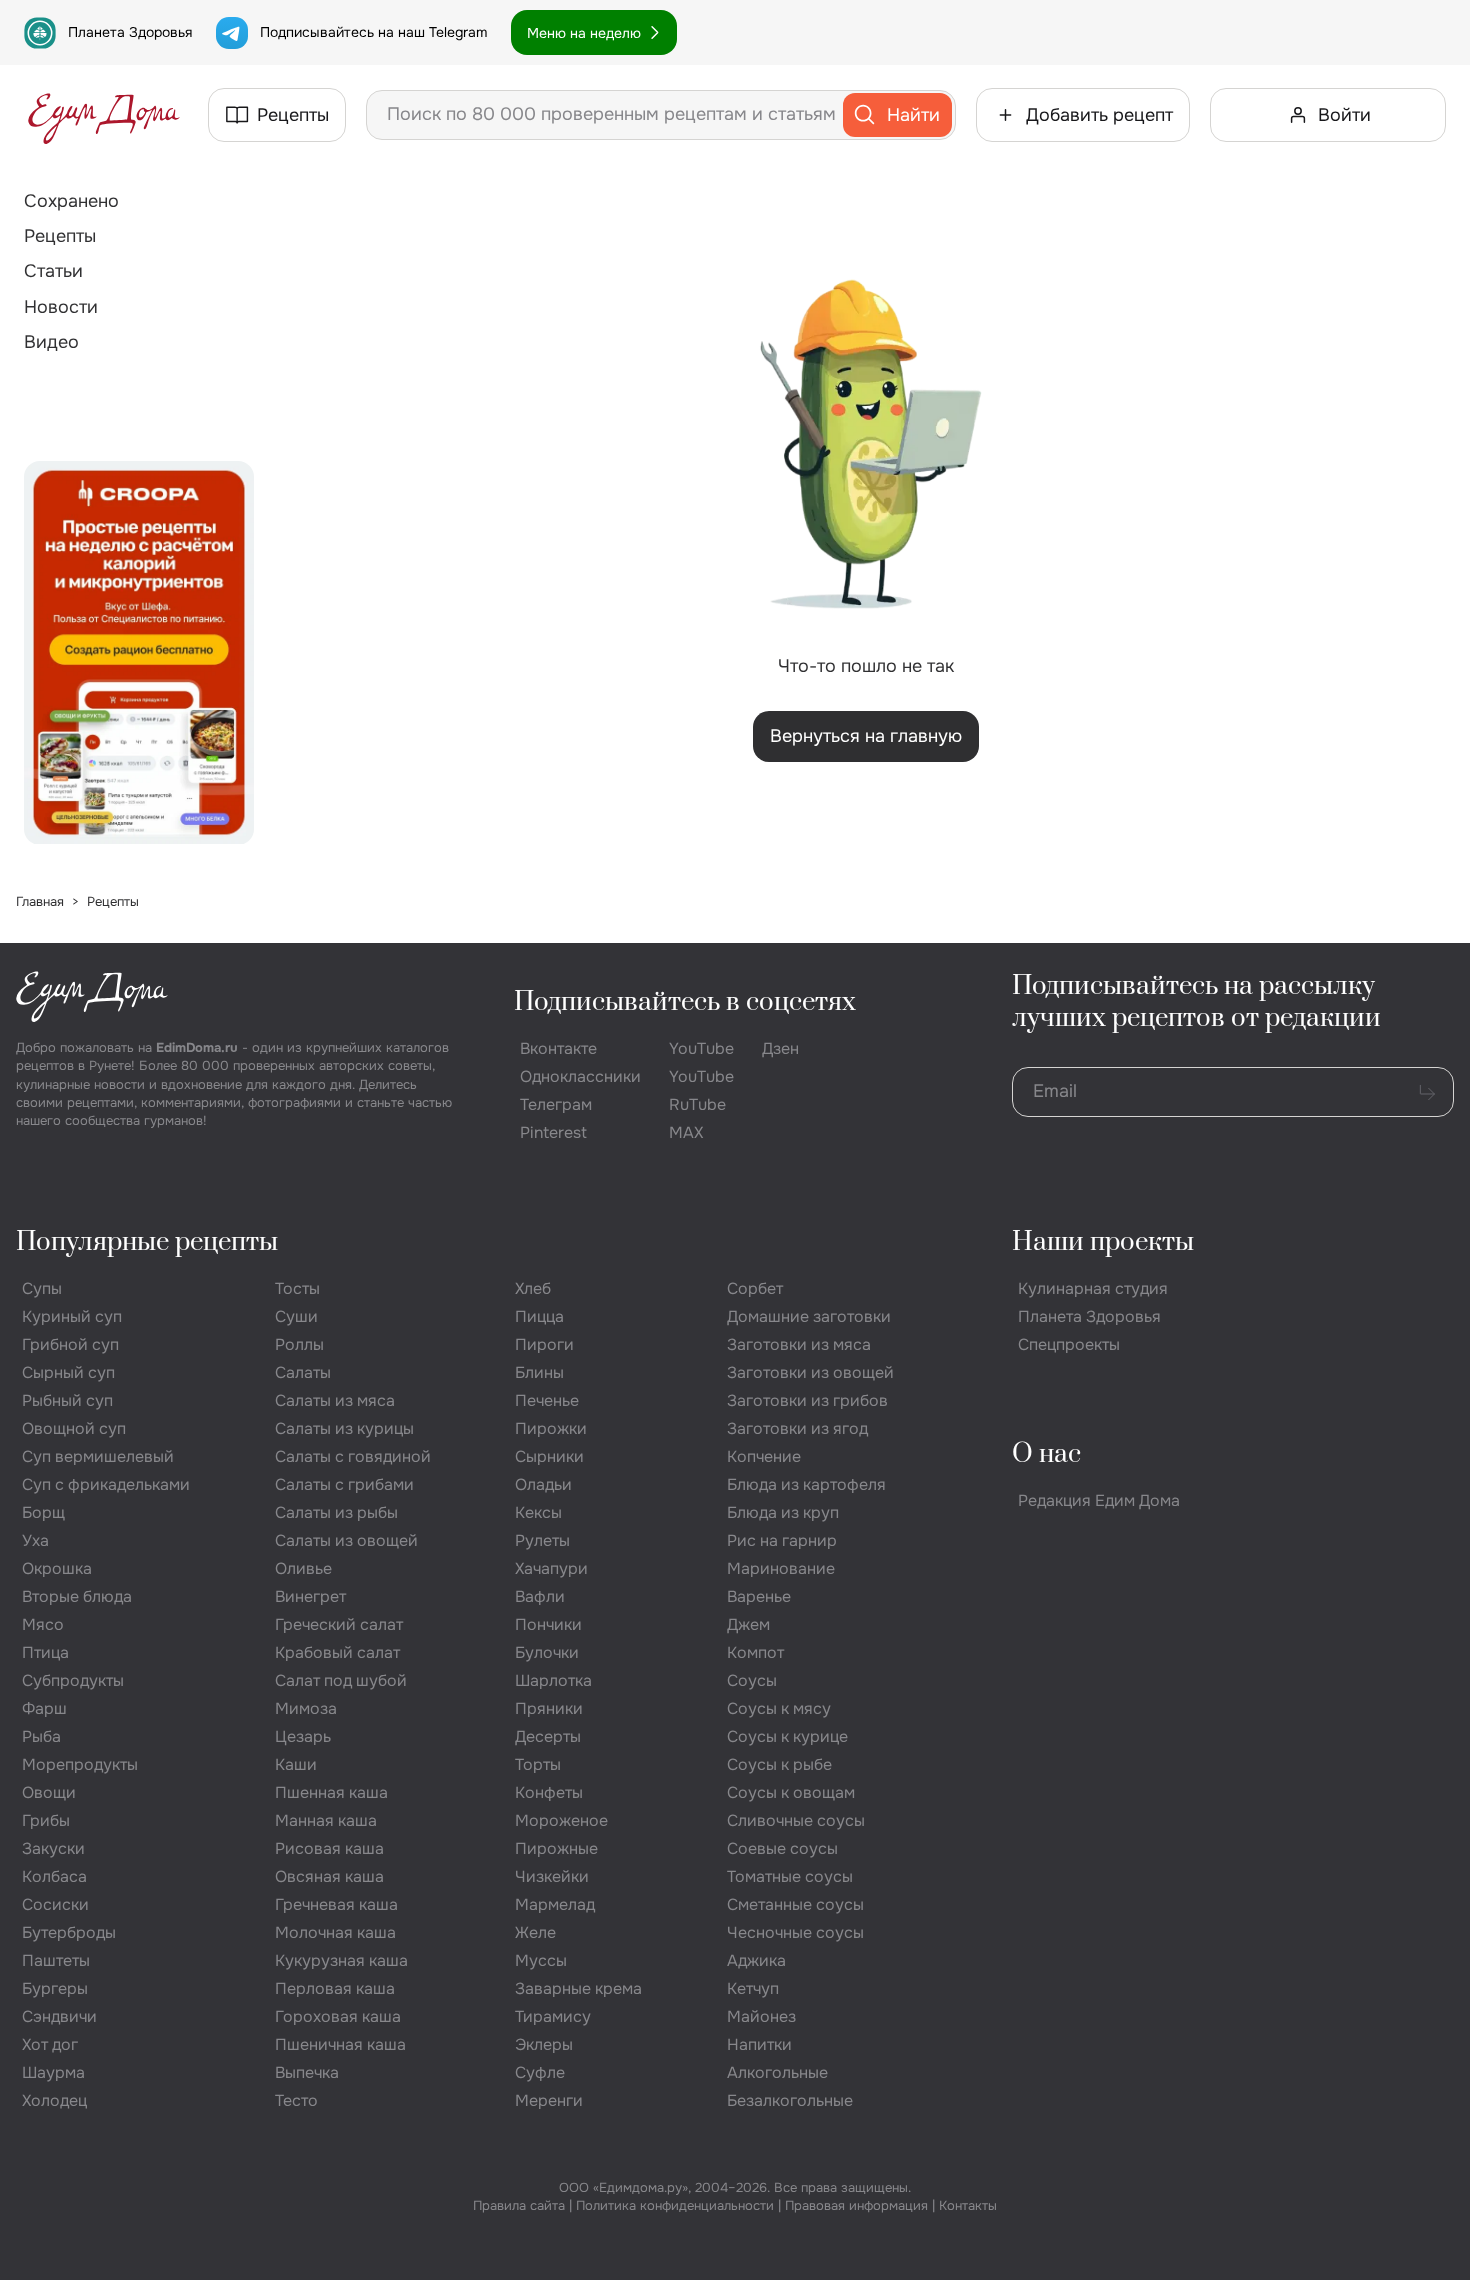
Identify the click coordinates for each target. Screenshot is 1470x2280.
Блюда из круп (783, 1512)
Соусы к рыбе (779, 1764)
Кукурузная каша (341, 1960)
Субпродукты (73, 1680)
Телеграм (556, 1104)
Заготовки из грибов (807, 1400)
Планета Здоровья (130, 32)
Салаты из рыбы (336, 1512)
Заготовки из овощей (810, 1372)
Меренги (549, 2100)
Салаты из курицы (344, 1428)
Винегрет (310, 1596)
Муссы (541, 1960)
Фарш (44, 1708)
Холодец (54, 2100)
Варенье (759, 1596)
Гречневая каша (336, 1904)
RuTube (697, 1104)
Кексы (538, 1512)
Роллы (299, 1344)
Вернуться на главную (866, 736)
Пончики (548, 1624)
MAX (686, 1132)
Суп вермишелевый (98, 1456)
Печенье (547, 1400)
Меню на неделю (584, 33)
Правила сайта (519, 2205)
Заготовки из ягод (797, 1428)
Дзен (780, 1048)
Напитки (759, 2044)
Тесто (296, 2100)
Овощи (49, 1792)
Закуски (53, 1848)
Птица (45, 1652)
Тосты (297, 1288)
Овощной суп (74, 1428)
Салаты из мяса (335, 1400)
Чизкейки (552, 1876)
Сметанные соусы (795, 1904)
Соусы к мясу (779, 1708)
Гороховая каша (338, 2016)
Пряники (549, 1708)
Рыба (41, 1736)
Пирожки (551, 1428)
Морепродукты (80, 1764)
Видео (51, 342)
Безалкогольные (790, 2100)
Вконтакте (558, 1048)
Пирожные (556, 1848)
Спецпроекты (1069, 1344)
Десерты (548, 1736)
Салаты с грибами (344, 1484)
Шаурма (53, 2072)
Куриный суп (72, 1316)
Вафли (540, 1596)
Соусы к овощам (791, 1792)
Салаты (303, 1372)
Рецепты (60, 236)
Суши (296, 1316)
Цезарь (303, 1736)
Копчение (764, 1456)
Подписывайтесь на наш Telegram (373, 32)
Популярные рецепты (147, 1242)
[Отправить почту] (1427, 1092)
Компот (755, 1652)
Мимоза (306, 1708)
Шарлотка (553, 1680)
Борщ (43, 1512)
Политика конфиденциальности (675, 2205)
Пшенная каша (331, 1792)
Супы (42, 1288)
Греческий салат (339, 1624)
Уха (35, 1540)
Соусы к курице (787, 1736)
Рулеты (542, 1540)
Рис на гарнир (782, 1540)
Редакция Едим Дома (1099, 1500)
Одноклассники (580, 1076)
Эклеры (544, 2044)
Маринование (781, 1568)
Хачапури (551, 1568)
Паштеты (56, 1960)
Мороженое (561, 1820)
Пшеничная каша (340, 2044)
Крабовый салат (337, 1652)
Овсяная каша (329, 1876)
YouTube (701, 1048)
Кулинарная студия (1093, 1288)
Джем (748, 1624)
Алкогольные (777, 2072)
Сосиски (55, 1904)
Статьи (53, 271)
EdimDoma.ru (197, 1047)
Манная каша (326, 1820)
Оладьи (543, 1484)
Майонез (761, 2016)
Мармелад (555, 1904)
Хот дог (50, 2044)
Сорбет (755, 1288)
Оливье (303, 1568)
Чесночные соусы (795, 1932)
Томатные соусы (790, 1876)
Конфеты (549, 1792)
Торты (538, 1764)
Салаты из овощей (346, 1540)
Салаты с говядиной (353, 1456)
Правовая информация (856, 2205)
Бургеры (55, 1988)
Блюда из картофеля (806, 1484)
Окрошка (57, 1568)
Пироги (544, 1344)
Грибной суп (70, 1344)
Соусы (752, 1680)
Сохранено (71, 201)
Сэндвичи (59, 2016)
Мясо (43, 1624)
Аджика (756, 1960)
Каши (296, 1764)
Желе (535, 1932)
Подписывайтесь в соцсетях (685, 1002)
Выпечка (307, 2072)
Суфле (540, 2072)
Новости (61, 307)
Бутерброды (69, 1932)
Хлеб (533, 1288)
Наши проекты (1103, 1242)
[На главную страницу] (104, 115)
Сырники (549, 1456)
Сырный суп (68, 1372)
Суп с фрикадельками (106, 1484)
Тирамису (553, 2016)
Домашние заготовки (809, 1316)
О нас (1046, 1454)
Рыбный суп (67, 1400)
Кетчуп (753, 1988)
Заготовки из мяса (799, 1344)
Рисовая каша (329, 1848)
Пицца (539, 1316)
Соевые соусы (782, 1848)
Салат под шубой (341, 1680)
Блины (539, 1372)
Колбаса (54, 1876)
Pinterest (553, 1132)
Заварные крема (578, 1988)
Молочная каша (335, 1932)
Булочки (547, 1652)
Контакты (968, 2205)
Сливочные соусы (796, 1820)
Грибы (46, 1820)
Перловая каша (335, 1988)
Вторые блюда (77, 1596)
